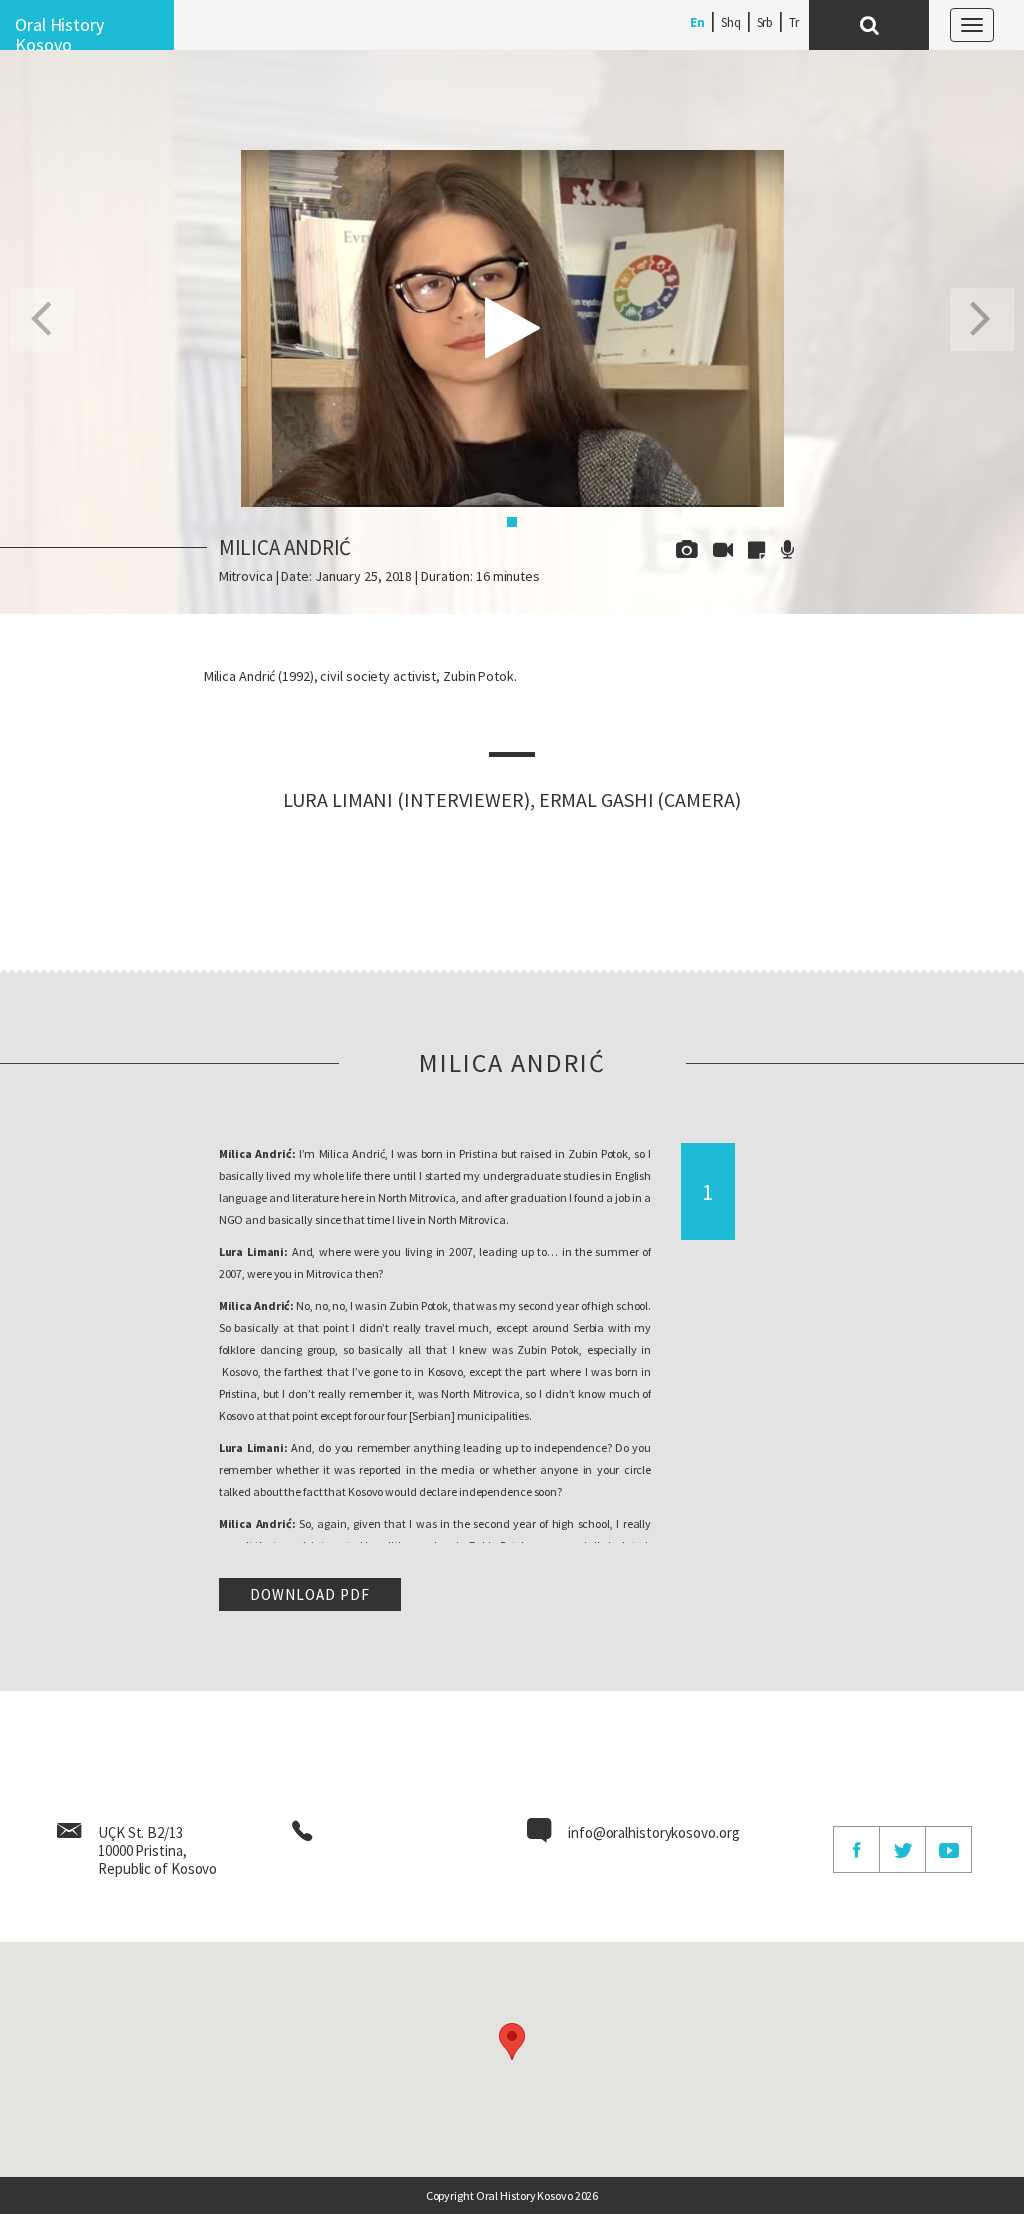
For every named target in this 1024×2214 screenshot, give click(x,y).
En (697, 22)
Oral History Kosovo (59, 31)
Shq (731, 22)
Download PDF (310, 1594)
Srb (765, 22)
